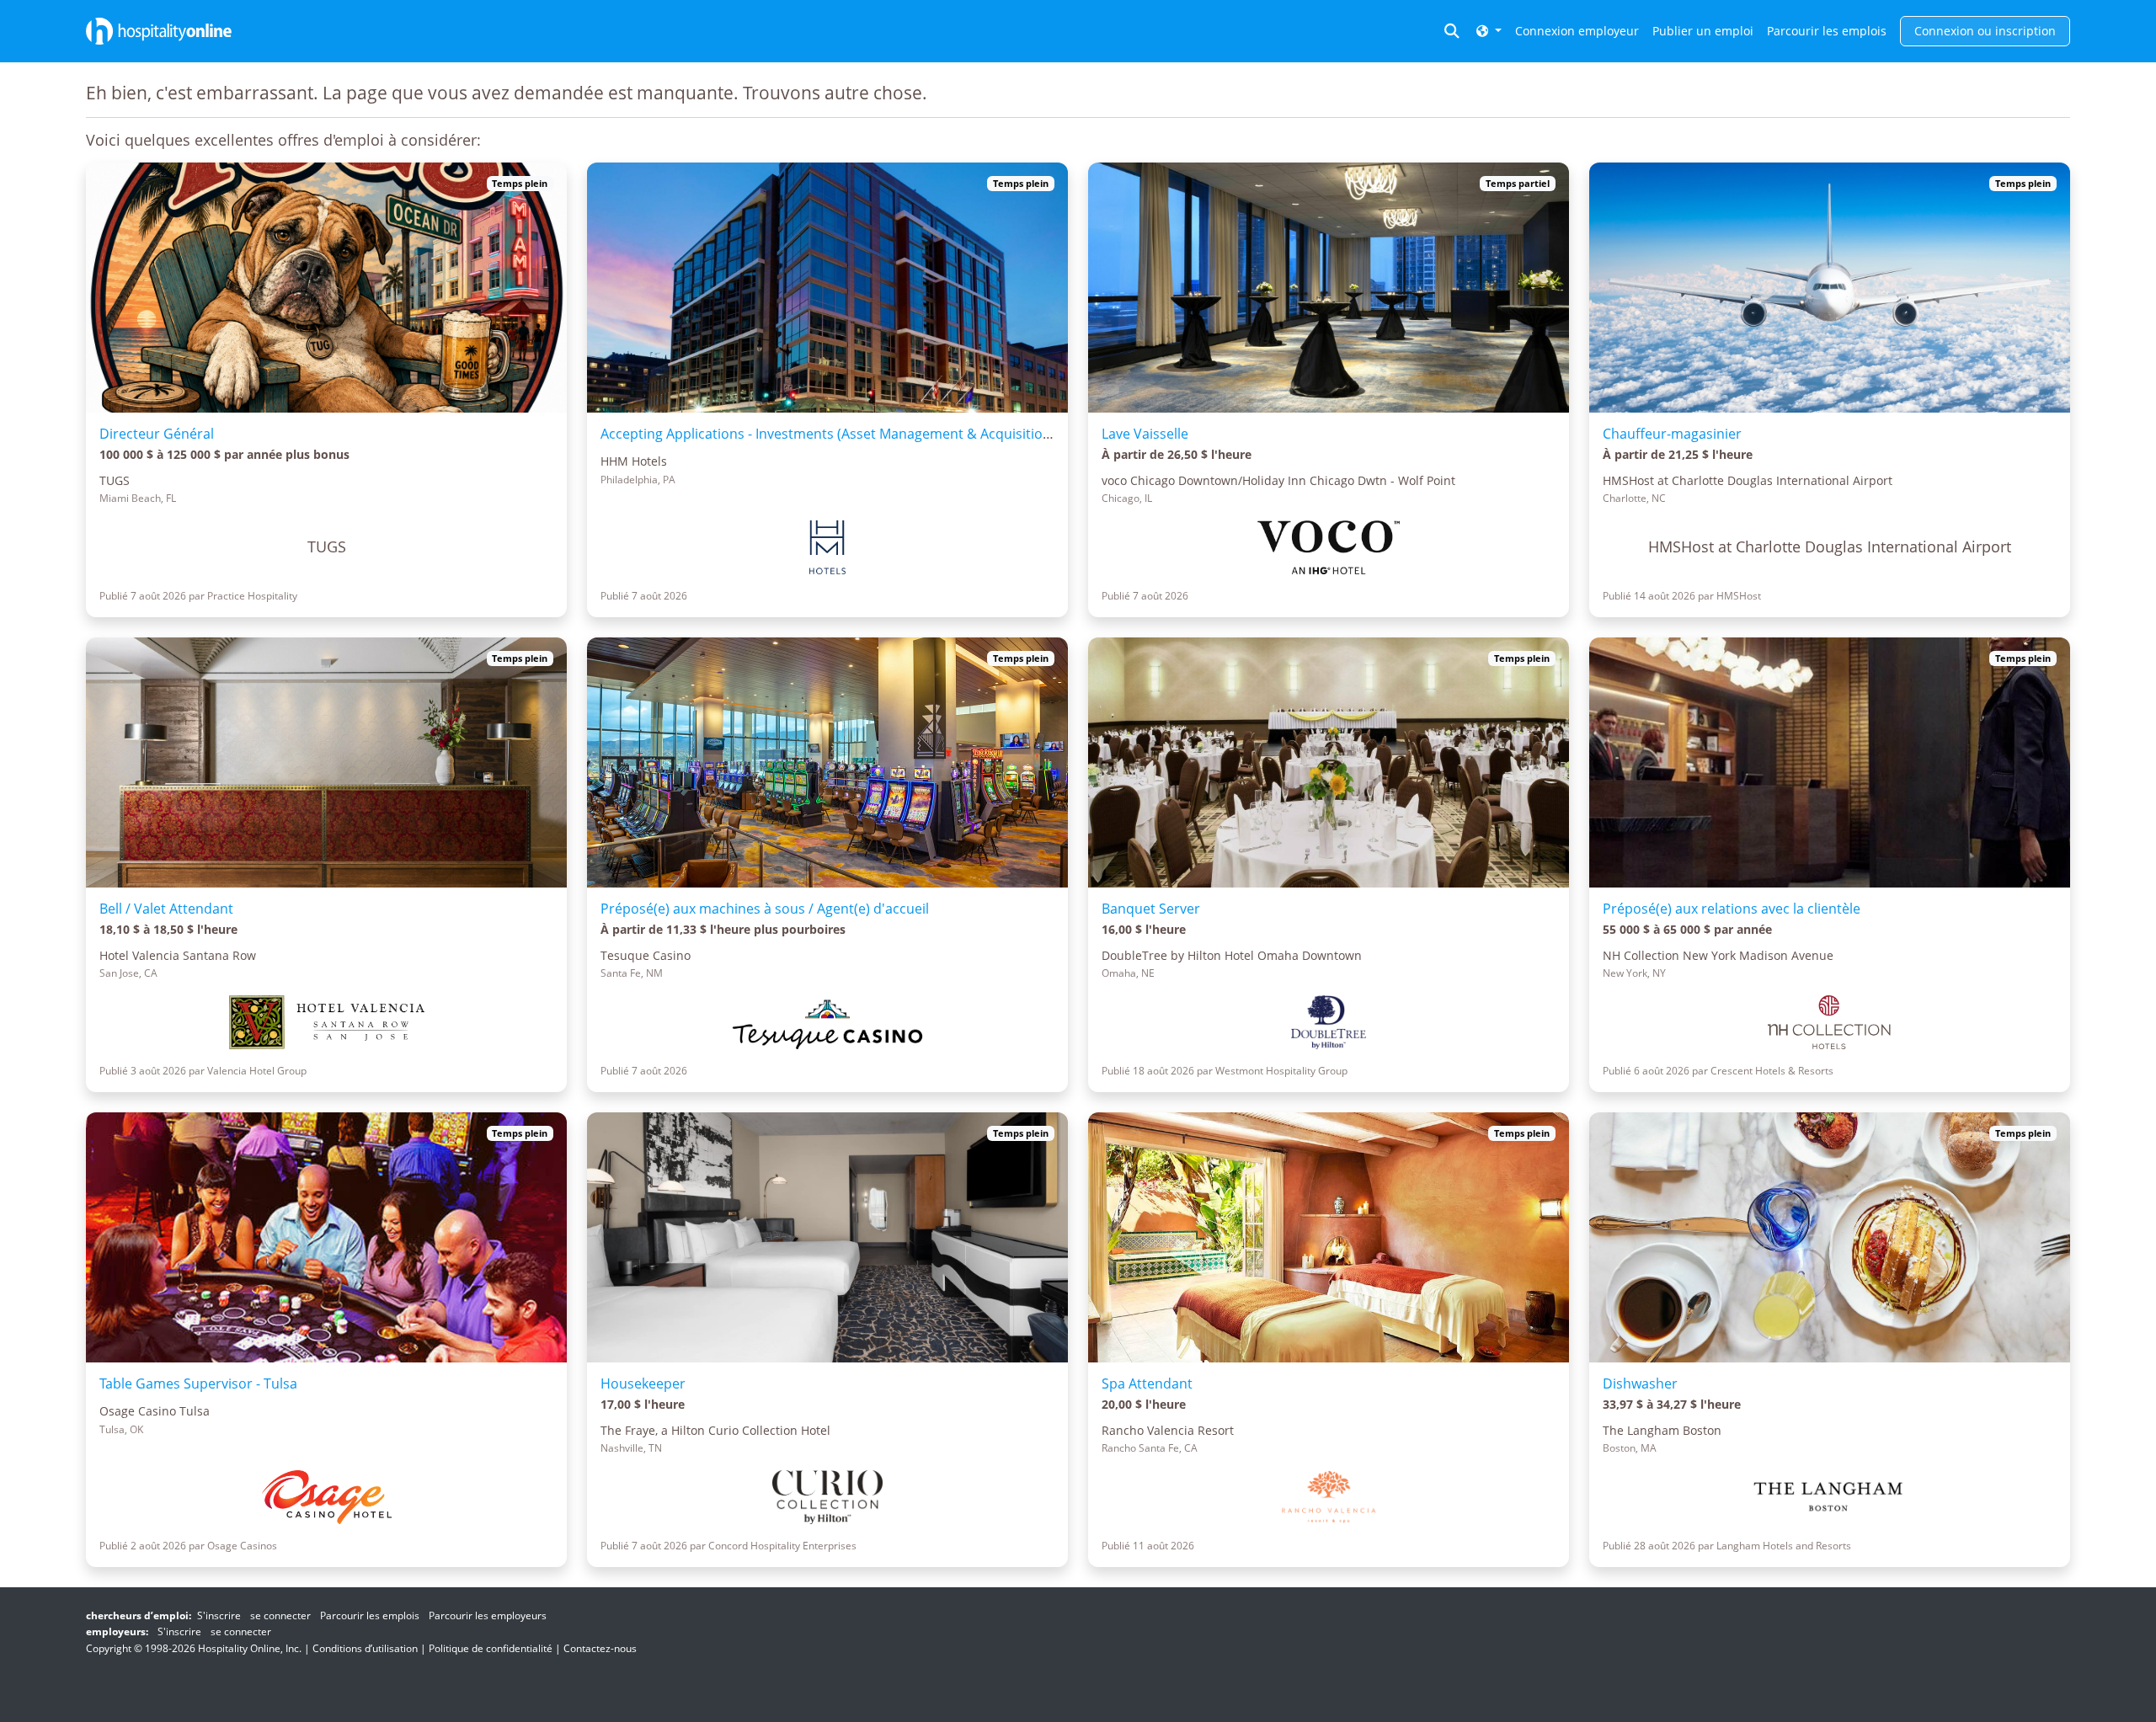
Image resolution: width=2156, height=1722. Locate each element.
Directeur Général (157, 434)
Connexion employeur (1577, 31)
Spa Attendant (1147, 1383)
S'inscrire (219, 1615)
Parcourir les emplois (1827, 31)
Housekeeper (643, 1383)
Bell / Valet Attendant (166, 909)
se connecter (280, 1615)
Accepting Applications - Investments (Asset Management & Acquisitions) (831, 434)
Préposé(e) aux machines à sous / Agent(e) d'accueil (765, 909)
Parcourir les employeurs (488, 1615)
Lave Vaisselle (1145, 434)
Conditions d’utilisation (365, 1648)
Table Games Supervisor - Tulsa (198, 1383)
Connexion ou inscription (1985, 31)
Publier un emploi (1703, 31)
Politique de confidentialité (491, 1648)
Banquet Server (1151, 909)
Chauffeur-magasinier (1672, 434)
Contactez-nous (600, 1648)
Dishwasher (1640, 1383)
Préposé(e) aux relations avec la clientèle (1732, 909)
